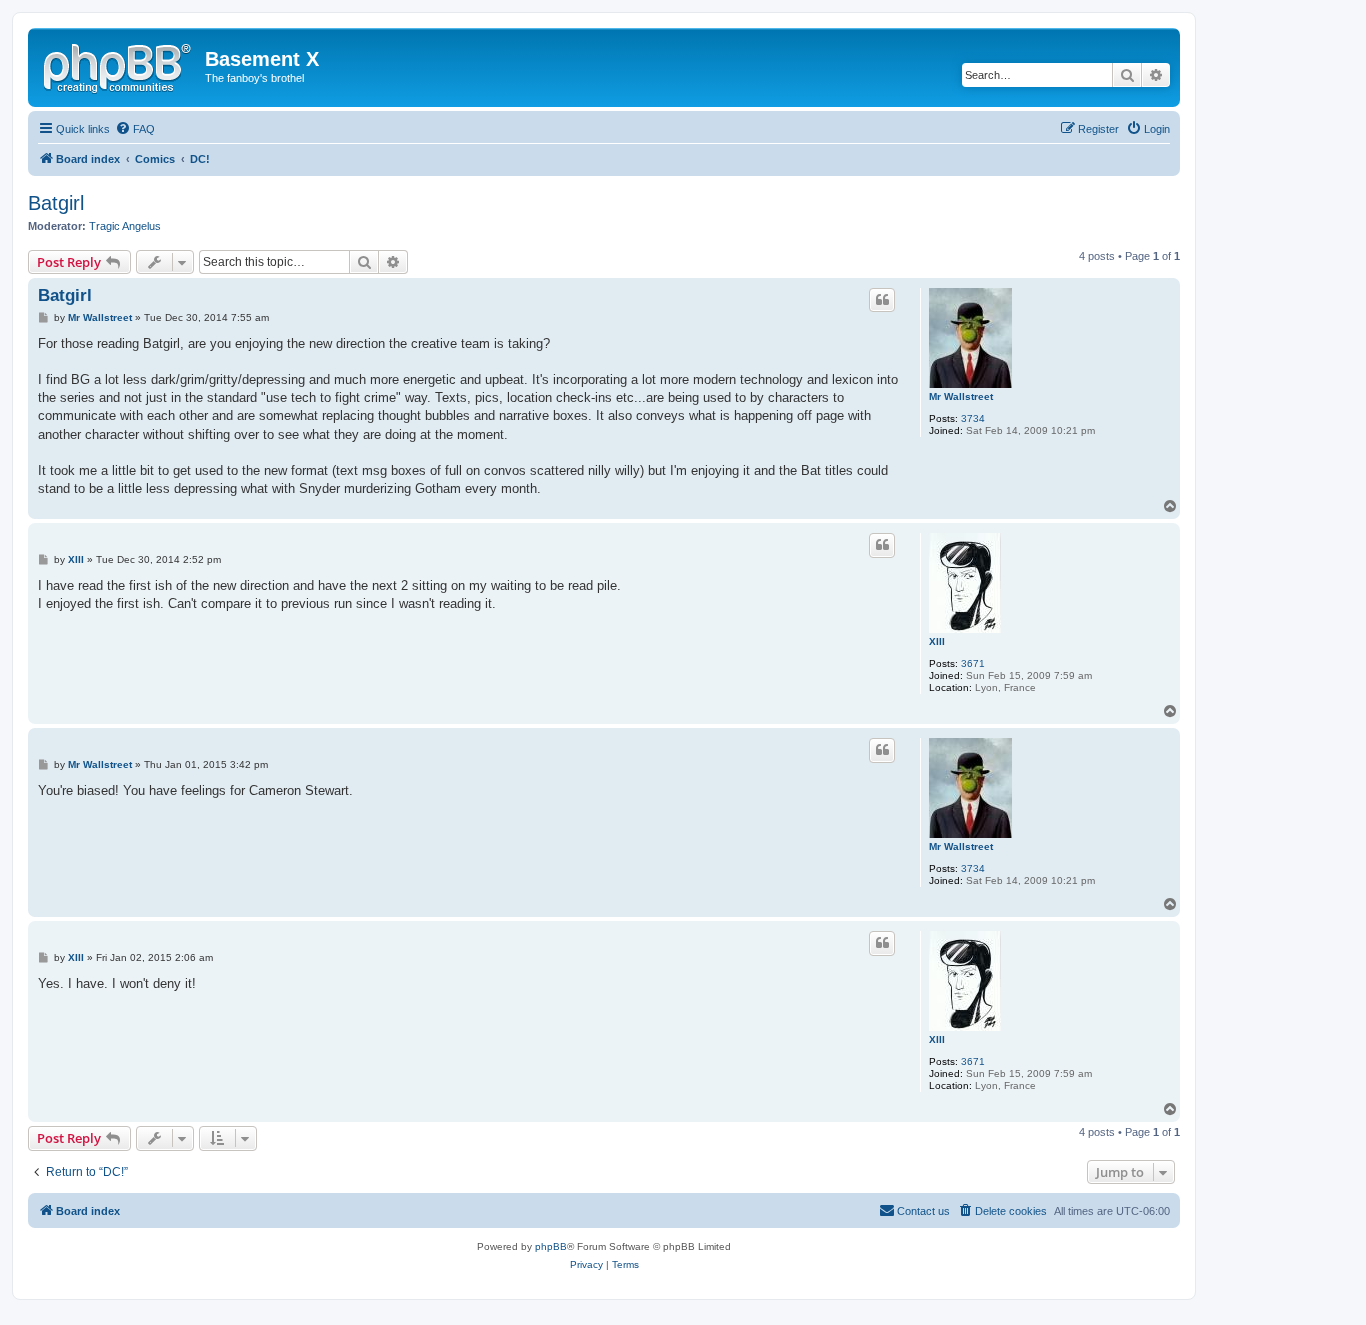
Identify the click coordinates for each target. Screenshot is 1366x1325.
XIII (937, 641)
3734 (973, 418)
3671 (973, 663)
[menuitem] (135, 129)
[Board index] (119, 65)
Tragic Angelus (125, 226)
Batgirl (56, 203)
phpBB (551, 1246)
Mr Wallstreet (961, 396)
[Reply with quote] (882, 300)
